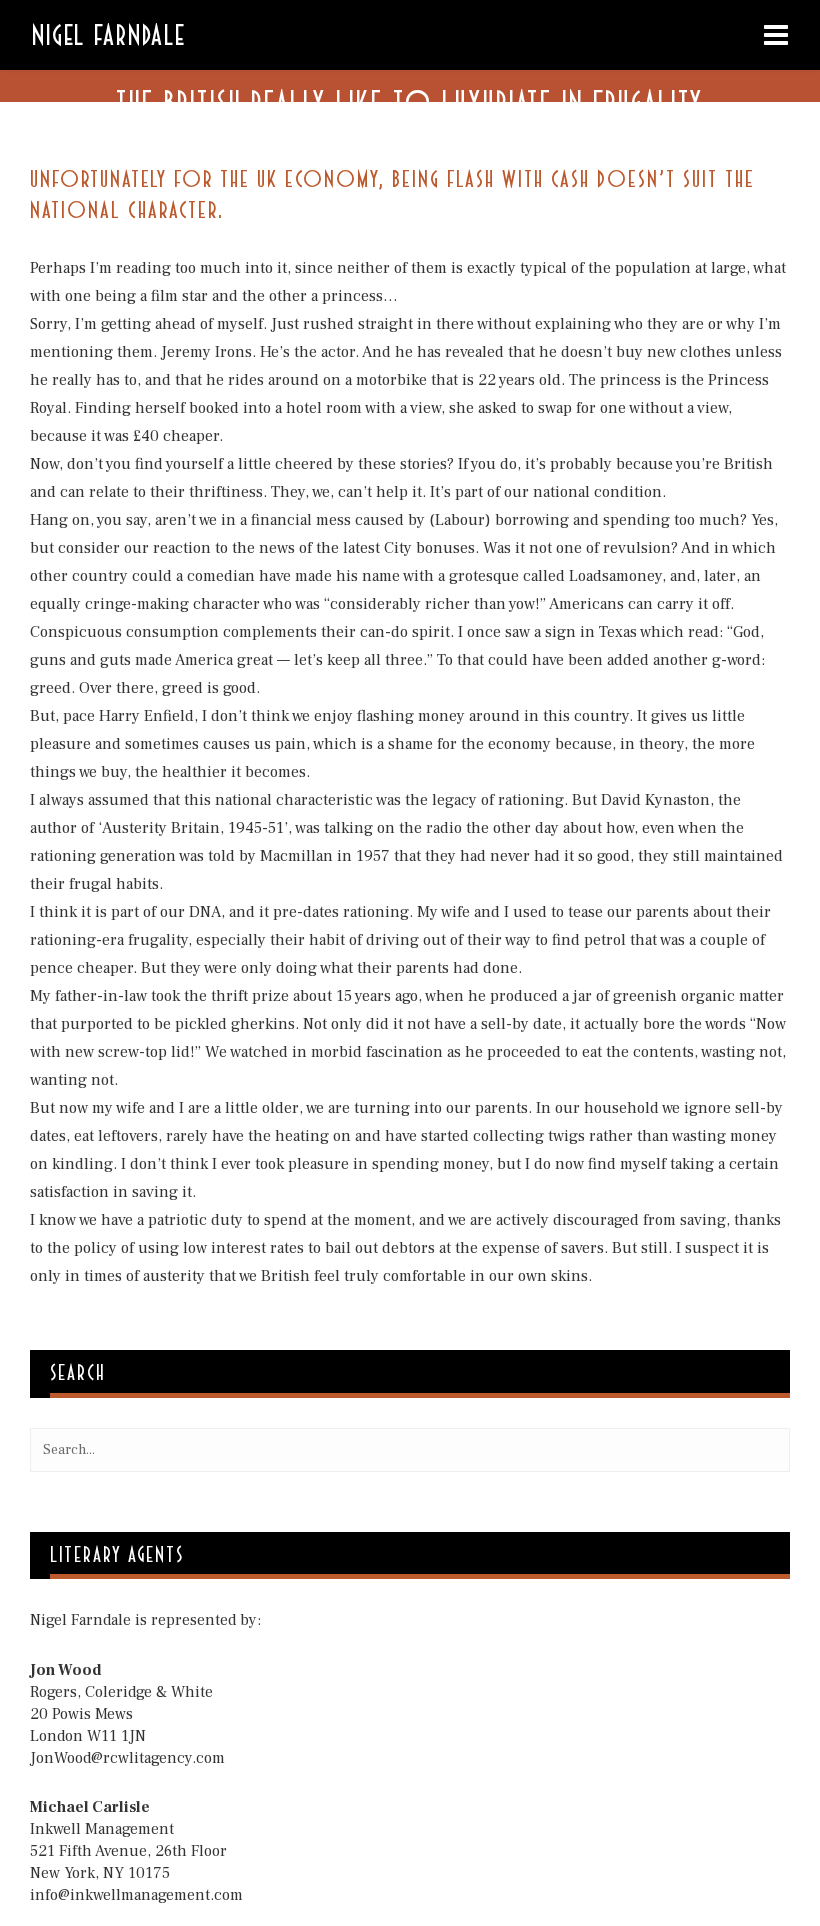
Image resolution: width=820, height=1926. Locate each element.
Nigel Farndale (109, 33)
